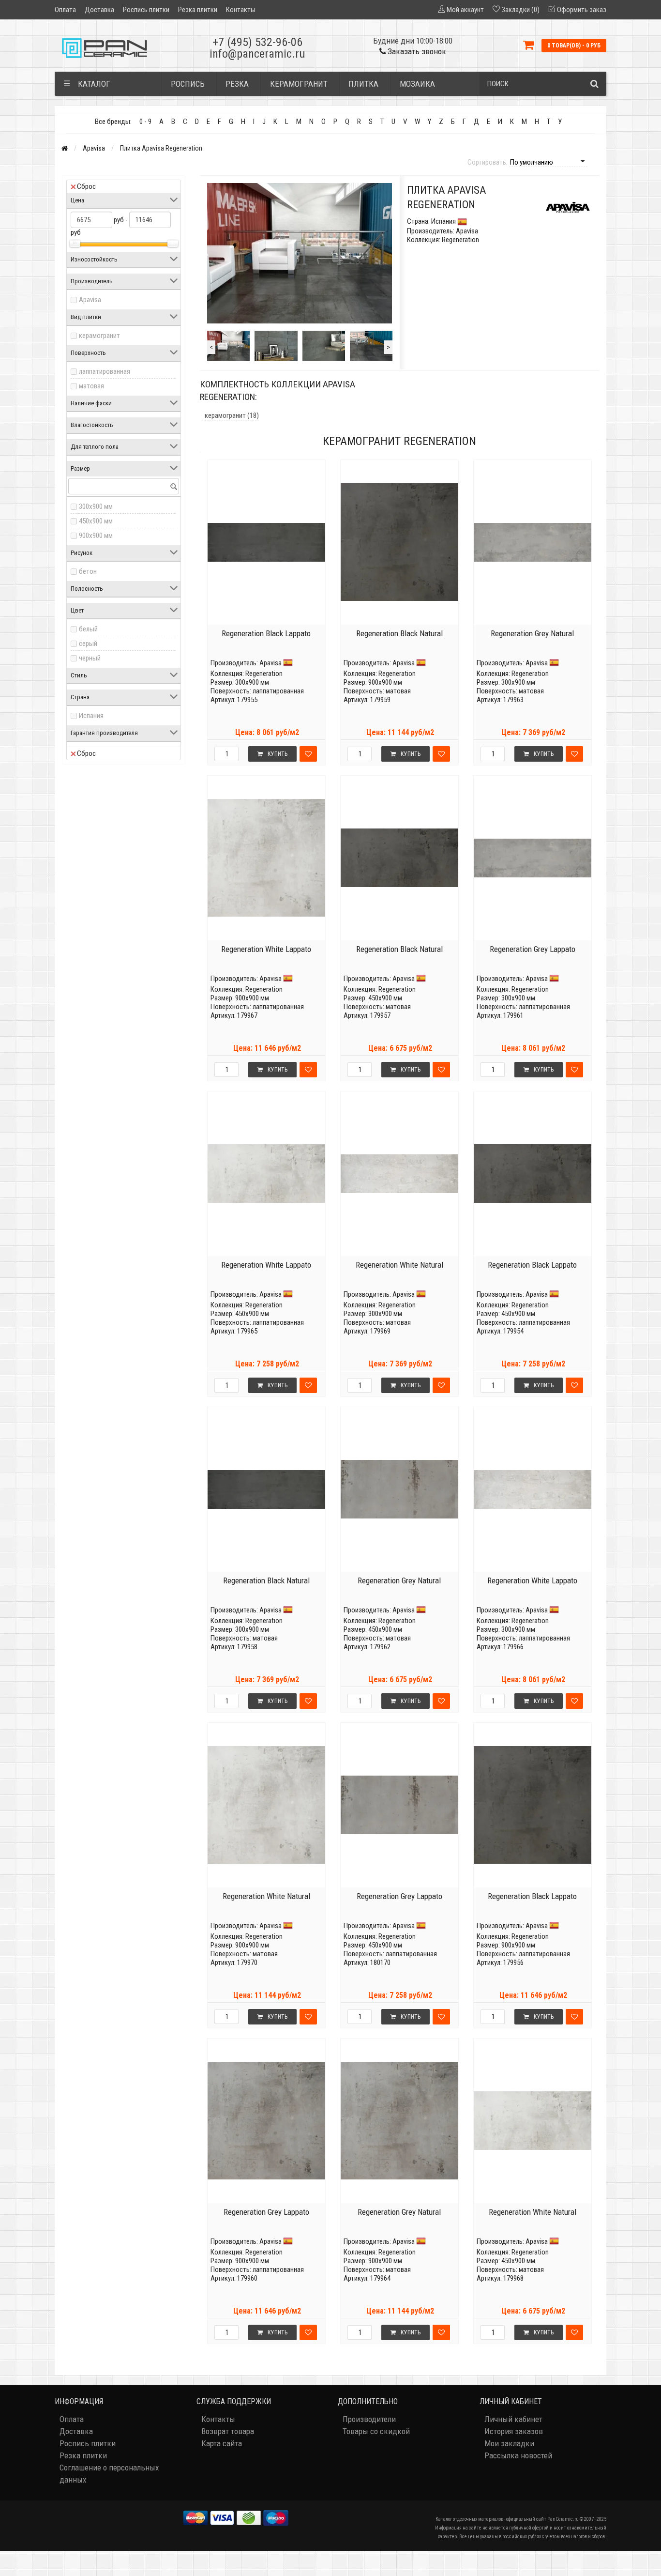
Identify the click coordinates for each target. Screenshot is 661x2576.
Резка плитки (198, 10)
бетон (88, 571)
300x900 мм (96, 506)
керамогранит (99, 336)
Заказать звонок (416, 51)
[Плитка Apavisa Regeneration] (228, 346)
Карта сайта (222, 2443)
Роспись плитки (146, 10)
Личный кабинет (513, 2419)
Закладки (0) (520, 10)
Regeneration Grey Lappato (533, 949)
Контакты (241, 10)
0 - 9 (145, 122)
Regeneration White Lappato (266, 949)
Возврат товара (228, 2431)
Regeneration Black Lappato (266, 633)
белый (88, 629)
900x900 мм (96, 536)
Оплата (65, 10)
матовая (91, 386)
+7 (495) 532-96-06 (257, 42)
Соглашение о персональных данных (109, 2474)
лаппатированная (105, 371)
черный (90, 658)
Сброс (86, 186)
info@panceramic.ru (257, 54)
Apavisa (94, 148)
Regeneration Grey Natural (532, 633)
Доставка (99, 10)
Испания (91, 716)
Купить (278, 754)
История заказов (514, 2431)
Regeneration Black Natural (399, 633)
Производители (369, 2419)
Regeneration (264, 674)
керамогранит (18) (232, 415)
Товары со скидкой (376, 2431)
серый (88, 644)
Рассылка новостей (518, 2455)
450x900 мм (96, 521)
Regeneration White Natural (399, 1265)
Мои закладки (509, 2443)
